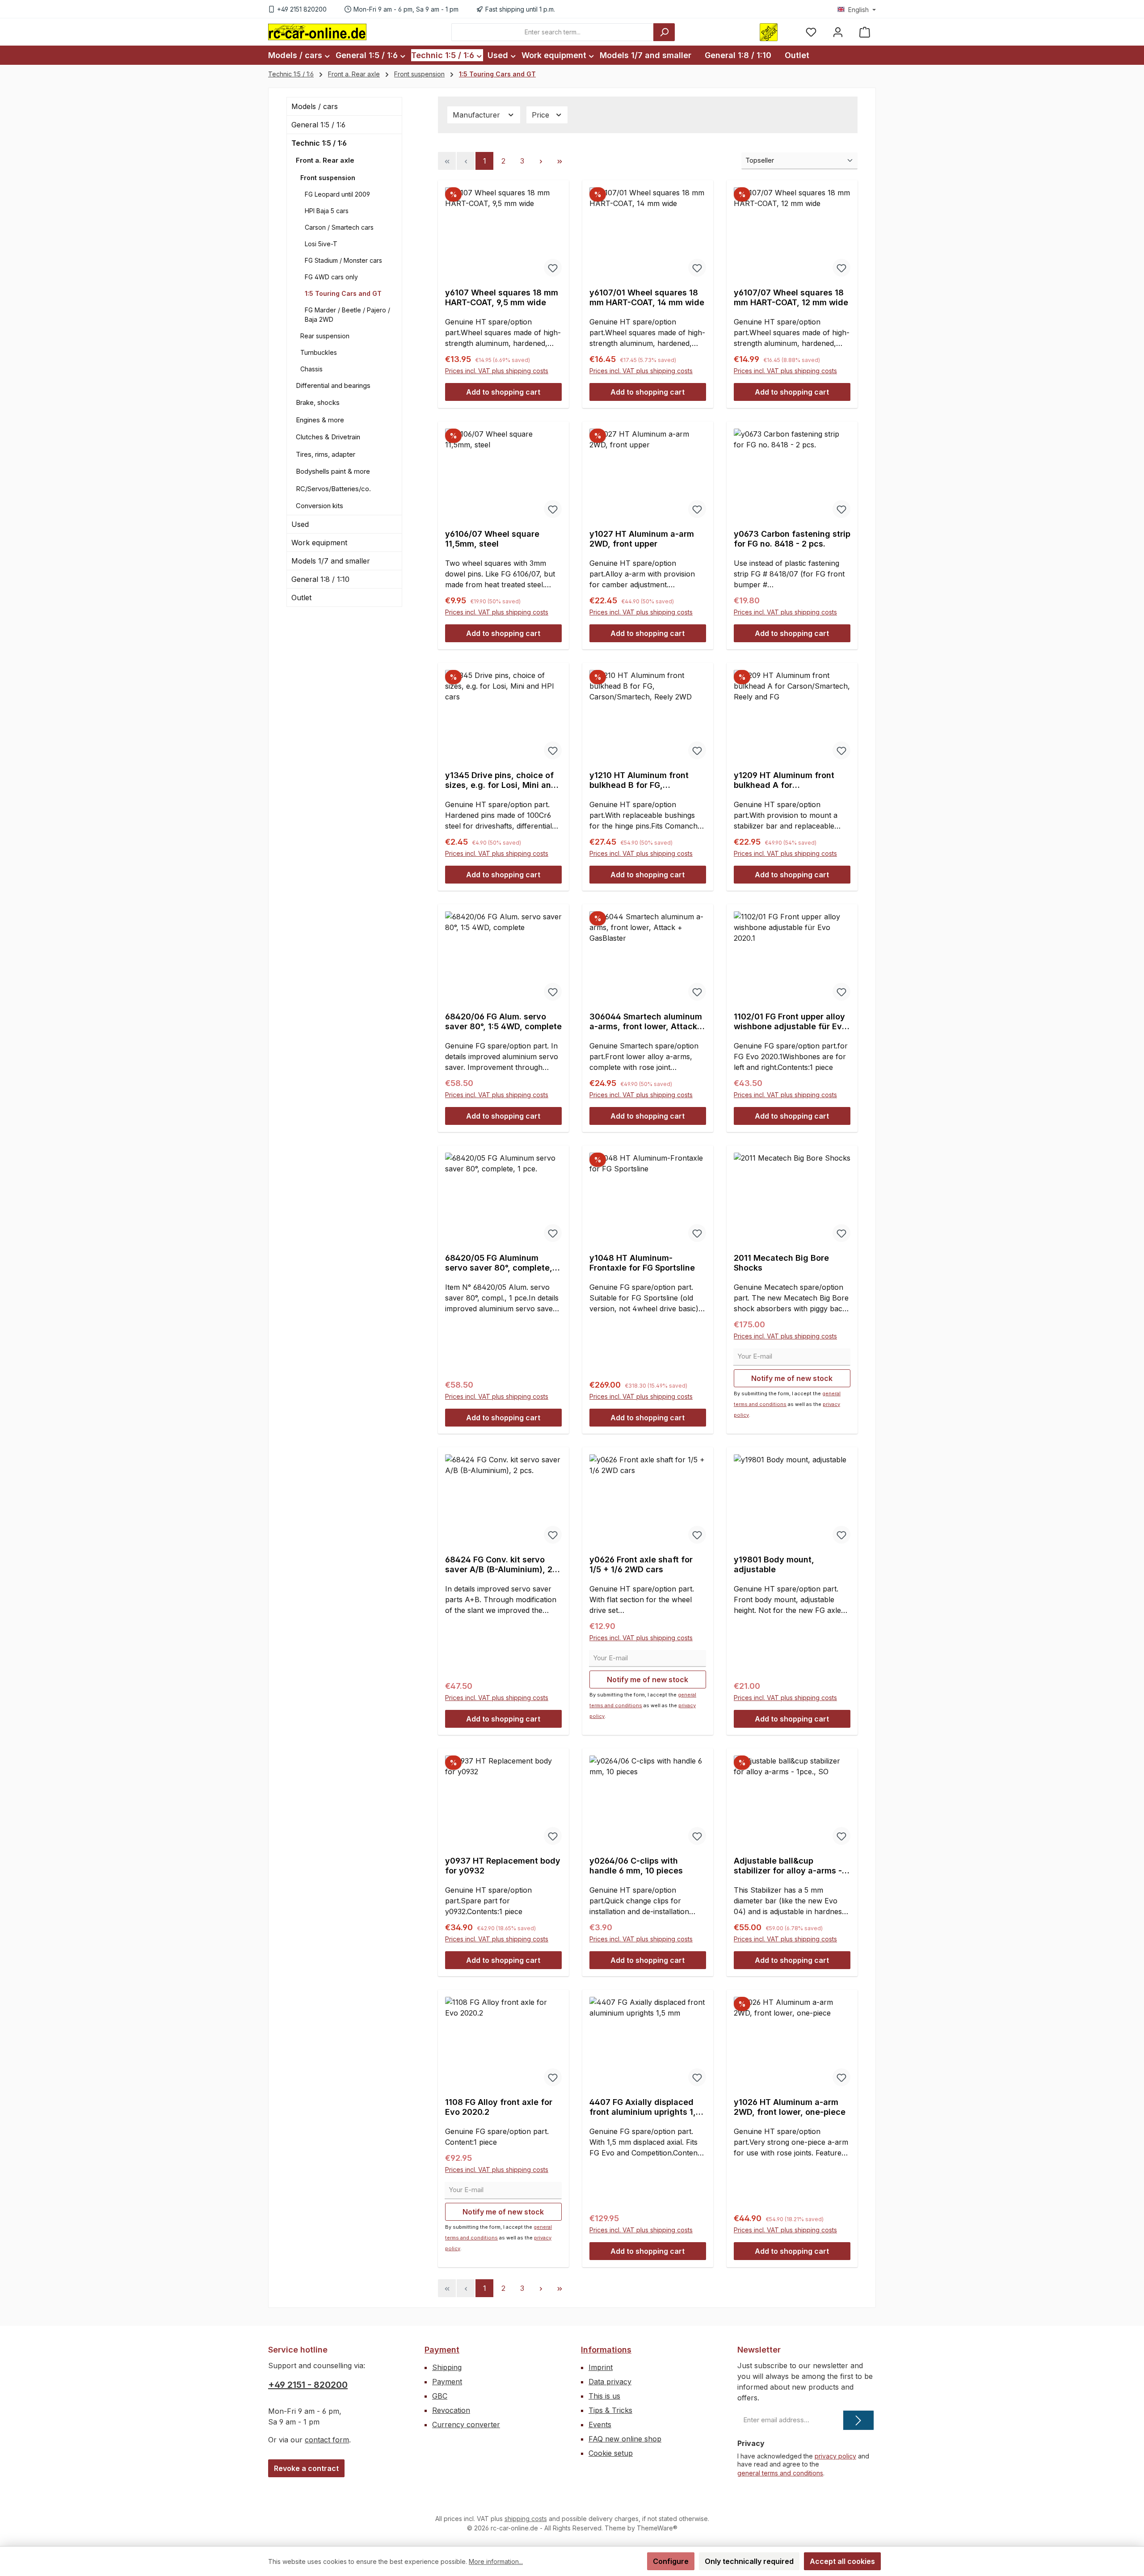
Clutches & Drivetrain (328, 437)
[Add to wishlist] (553, 268)
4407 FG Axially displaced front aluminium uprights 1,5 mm (645, 2107)
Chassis (311, 369)
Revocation (451, 2410)
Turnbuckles (319, 352)
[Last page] (559, 161)
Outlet (301, 598)
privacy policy (835, 2456)
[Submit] (858, 2420)
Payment (442, 2350)
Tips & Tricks (610, 2410)
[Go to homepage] (317, 32)
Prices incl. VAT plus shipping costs (497, 371)
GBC (440, 2396)
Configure (671, 2561)
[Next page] (541, 161)
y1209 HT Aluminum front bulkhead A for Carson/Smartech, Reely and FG (791, 780)
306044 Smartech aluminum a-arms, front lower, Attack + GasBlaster (647, 1022)
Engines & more (320, 420)
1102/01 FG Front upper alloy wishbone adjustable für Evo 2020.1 (790, 1022)
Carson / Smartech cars (339, 227)
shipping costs (526, 2519)
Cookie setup (611, 2453)
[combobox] (553, 32)
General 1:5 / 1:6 (318, 125)
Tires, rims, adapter (326, 454)
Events (600, 2424)
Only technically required (749, 2561)
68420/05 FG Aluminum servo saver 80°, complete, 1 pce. (502, 1263)
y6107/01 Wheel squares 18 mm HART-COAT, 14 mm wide (647, 297)
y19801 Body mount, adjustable (774, 1564)
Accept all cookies (842, 2561)
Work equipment (319, 543)
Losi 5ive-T (321, 244)
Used (300, 524)
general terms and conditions (780, 2473)
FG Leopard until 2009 (337, 194)
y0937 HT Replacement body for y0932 (503, 1866)
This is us (604, 2396)
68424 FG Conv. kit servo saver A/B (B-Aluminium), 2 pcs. (499, 1565)
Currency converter (466, 2424)
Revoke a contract (306, 2468)
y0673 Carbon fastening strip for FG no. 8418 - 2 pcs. (792, 539)
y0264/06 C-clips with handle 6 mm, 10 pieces (636, 1866)
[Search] (664, 32)
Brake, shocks (318, 402)
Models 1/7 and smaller (331, 561)
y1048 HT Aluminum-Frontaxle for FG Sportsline (642, 1263)
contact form (327, 2440)
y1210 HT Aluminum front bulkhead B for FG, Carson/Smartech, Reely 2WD (639, 780)
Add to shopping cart (503, 392)
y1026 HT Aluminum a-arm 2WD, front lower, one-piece (790, 2107)
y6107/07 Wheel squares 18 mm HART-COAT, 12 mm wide (791, 297)
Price (542, 115)
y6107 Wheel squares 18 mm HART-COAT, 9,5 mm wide (502, 297)
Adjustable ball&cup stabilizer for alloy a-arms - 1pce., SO (788, 1866)
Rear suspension (325, 336)
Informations (606, 2350)
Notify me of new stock (792, 1378)
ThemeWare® (657, 2528)
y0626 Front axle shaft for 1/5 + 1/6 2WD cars (641, 1564)
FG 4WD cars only (331, 277)
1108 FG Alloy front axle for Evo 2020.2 (499, 2107)
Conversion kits (320, 506)
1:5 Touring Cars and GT (343, 293)
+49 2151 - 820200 (308, 2385)
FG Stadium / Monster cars (343, 260)
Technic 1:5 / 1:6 (319, 143)
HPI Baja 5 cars (327, 211)
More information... (496, 2561)
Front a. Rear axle (325, 160)
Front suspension (328, 178)
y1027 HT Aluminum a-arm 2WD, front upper (642, 539)
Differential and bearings (333, 385)
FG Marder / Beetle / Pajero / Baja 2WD (347, 315)
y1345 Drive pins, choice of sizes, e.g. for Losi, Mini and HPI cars (501, 780)
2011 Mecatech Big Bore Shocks (781, 1263)
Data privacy (610, 2382)
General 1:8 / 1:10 (320, 579)
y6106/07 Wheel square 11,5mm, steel (492, 539)
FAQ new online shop (625, 2439)
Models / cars (315, 106)
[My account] (838, 32)
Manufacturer (477, 115)
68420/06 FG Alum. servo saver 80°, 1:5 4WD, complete (503, 1021)
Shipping (447, 2367)
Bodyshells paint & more (333, 471)
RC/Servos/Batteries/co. (333, 489)
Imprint (601, 2367)
